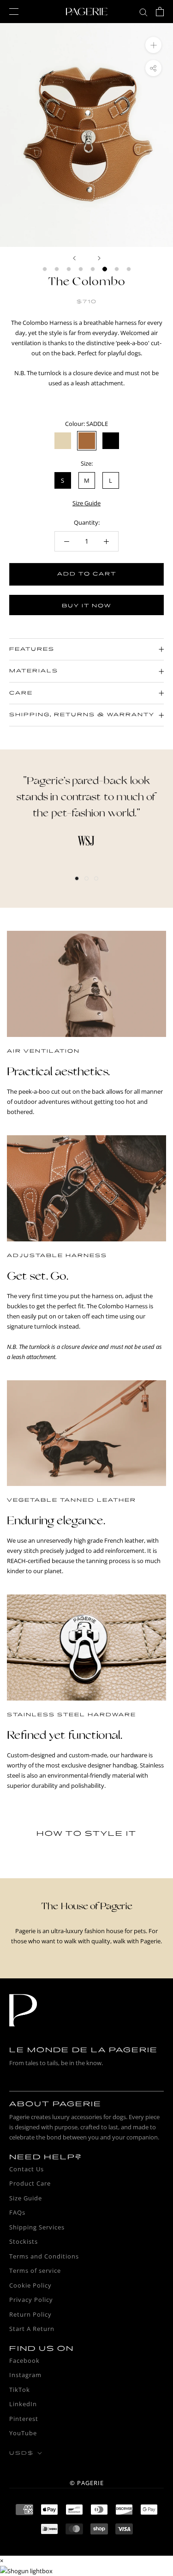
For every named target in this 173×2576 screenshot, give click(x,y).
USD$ (21, 2453)
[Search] (143, 12)
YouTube (23, 2433)
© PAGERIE (87, 2483)
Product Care (30, 2183)
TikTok (20, 2390)
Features (32, 649)
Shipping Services (37, 2227)
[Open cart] (160, 12)
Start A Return (32, 2329)
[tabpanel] (86, 810)
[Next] (99, 258)
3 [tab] (96, 878)
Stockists (24, 2241)
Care (21, 693)
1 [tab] (77, 878)
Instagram (25, 2375)
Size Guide (26, 2198)
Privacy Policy (31, 2300)
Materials (34, 671)
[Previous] (74, 258)
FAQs (17, 2212)
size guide (86, 503)
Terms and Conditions (44, 2256)
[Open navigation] (14, 12)
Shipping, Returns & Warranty (82, 715)
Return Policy (30, 2314)
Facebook (24, 2360)
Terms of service (35, 2270)
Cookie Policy (30, 2285)
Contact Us (27, 2169)
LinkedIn (23, 2404)
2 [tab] (86, 878)
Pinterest (24, 2419)
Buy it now (86, 606)
